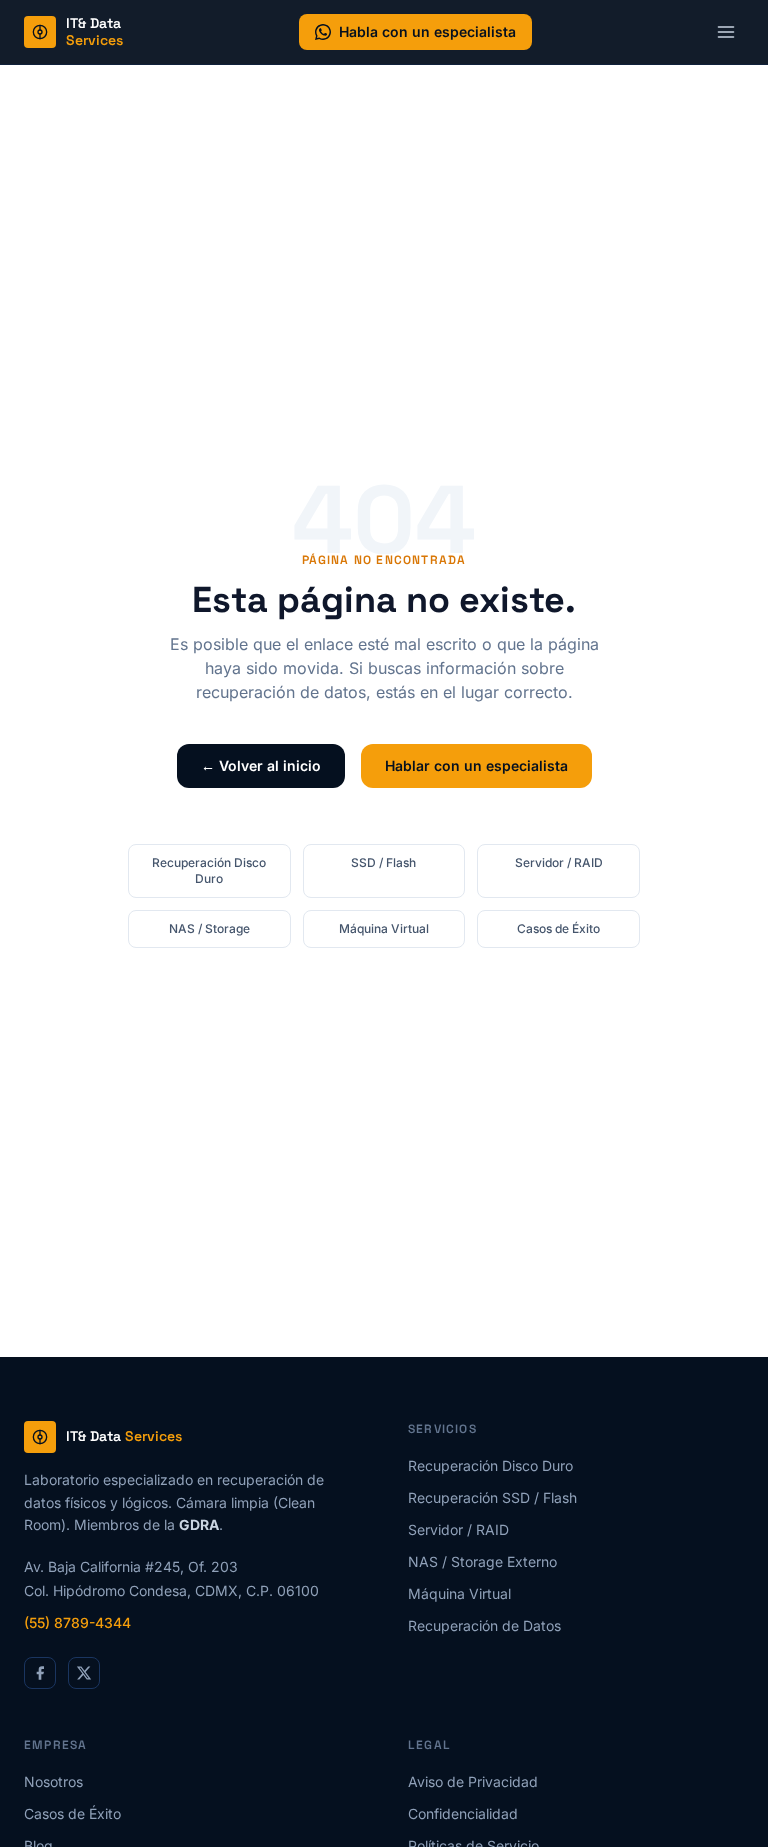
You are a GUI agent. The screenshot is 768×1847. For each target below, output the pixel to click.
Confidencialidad (463, 1813)
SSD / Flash (383, 862)
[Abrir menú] (726, 32)
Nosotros (53, 1781)
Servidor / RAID (559, 862)
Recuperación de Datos (484, 1625)
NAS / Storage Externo (482, 1561)
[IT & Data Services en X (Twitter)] (84, 1673)
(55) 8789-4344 (77, 1622)
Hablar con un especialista (476, 765)
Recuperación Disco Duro (209, 870)
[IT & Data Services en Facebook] (40, 1673)
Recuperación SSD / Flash (492, 1497)
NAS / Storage (209, 928)
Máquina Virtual (384, 928)
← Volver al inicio (261, 765)
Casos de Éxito (558, 928)
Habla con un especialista (427, 31)
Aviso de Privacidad (473, 1781)
